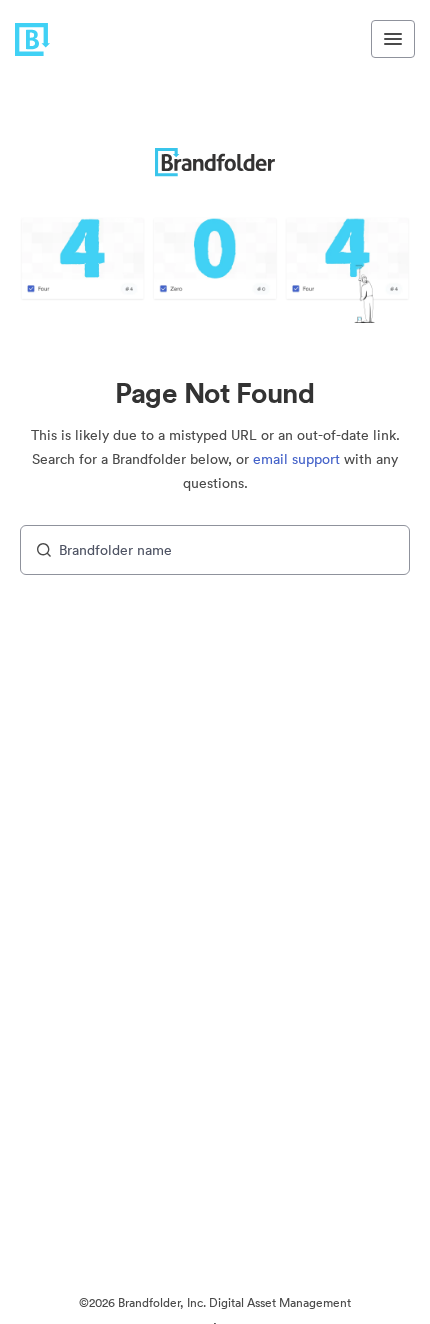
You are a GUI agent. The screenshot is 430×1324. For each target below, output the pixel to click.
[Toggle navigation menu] (393, 39)
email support (296, 459)
